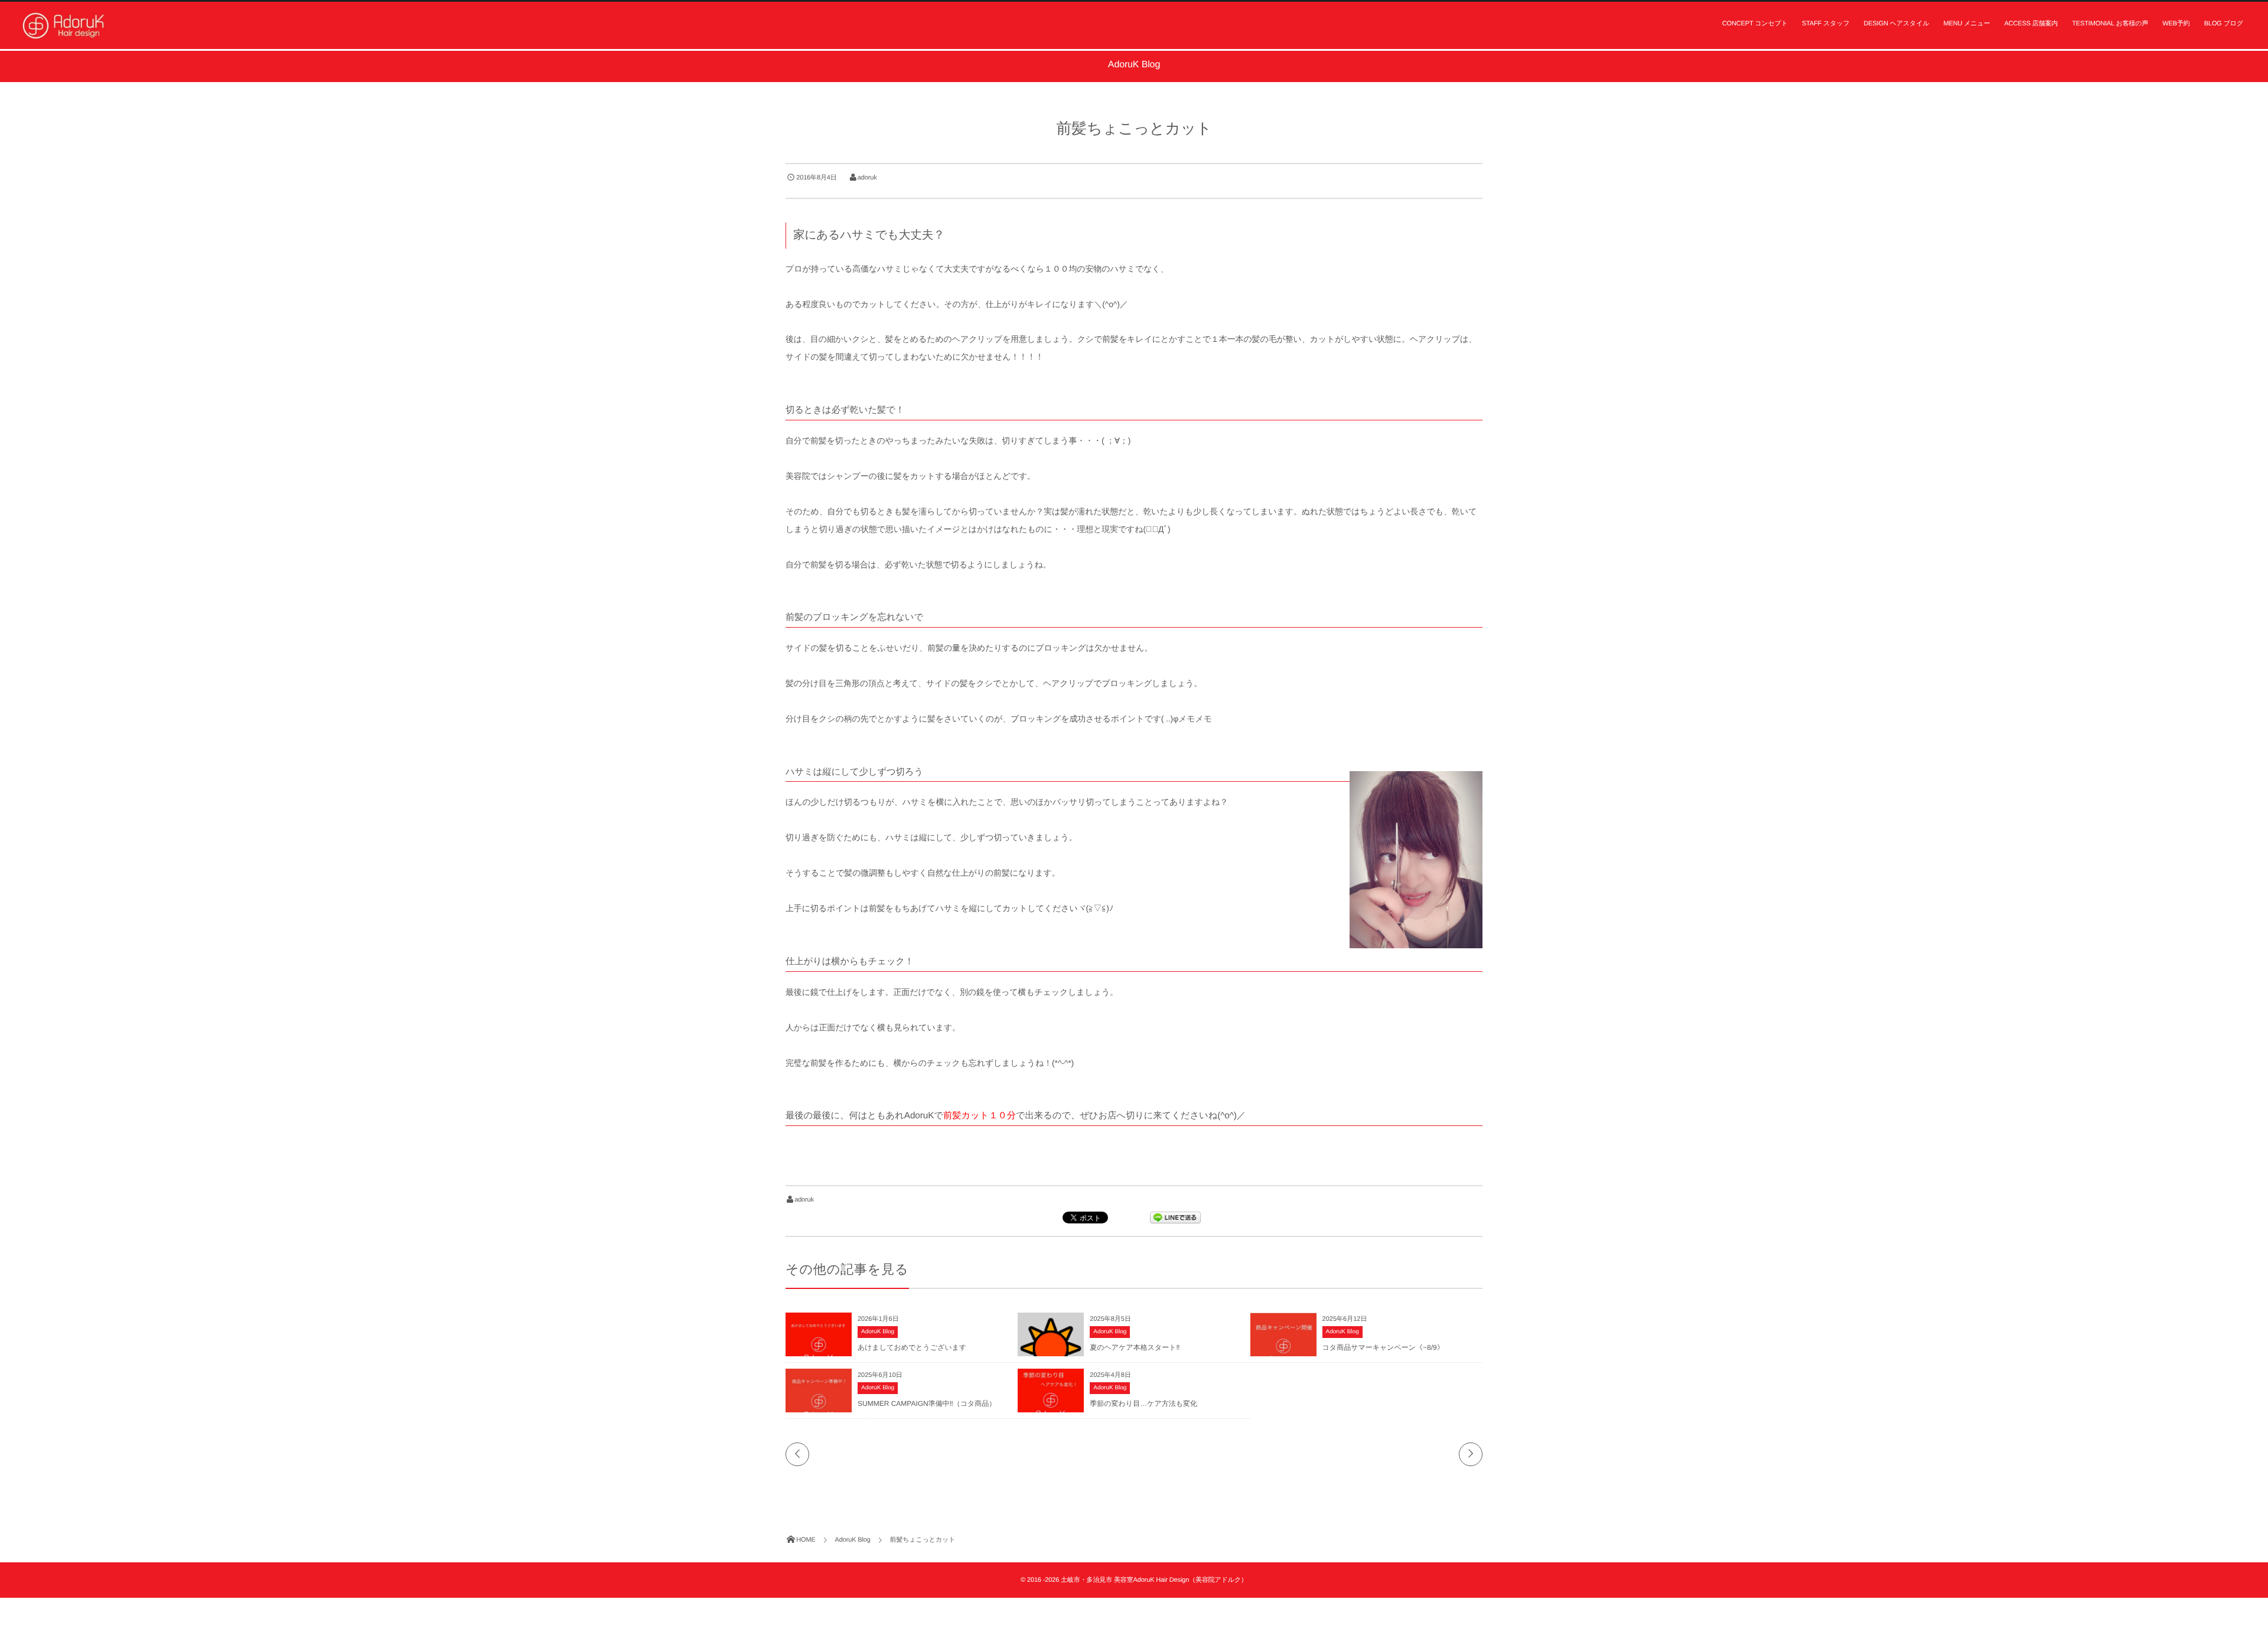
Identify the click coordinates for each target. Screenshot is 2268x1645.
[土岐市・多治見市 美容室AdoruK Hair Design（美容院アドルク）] (65, 25)
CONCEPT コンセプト (1755, 24)
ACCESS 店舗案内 (2031, 24)
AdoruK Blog (878, 1332)
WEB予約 (2176, 24)
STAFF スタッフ (1826, 24)
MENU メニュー (1966, 24)
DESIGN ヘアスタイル (1897, 24)
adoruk (867, 178)
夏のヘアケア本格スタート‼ (1135, 1347)
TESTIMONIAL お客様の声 (2110, 24)
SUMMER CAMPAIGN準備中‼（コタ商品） (927, 1404)
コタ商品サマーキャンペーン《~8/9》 (1383, 1347)
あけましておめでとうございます (912, 1347)
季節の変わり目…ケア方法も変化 (1143, 1404)
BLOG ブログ (2224, 24)
